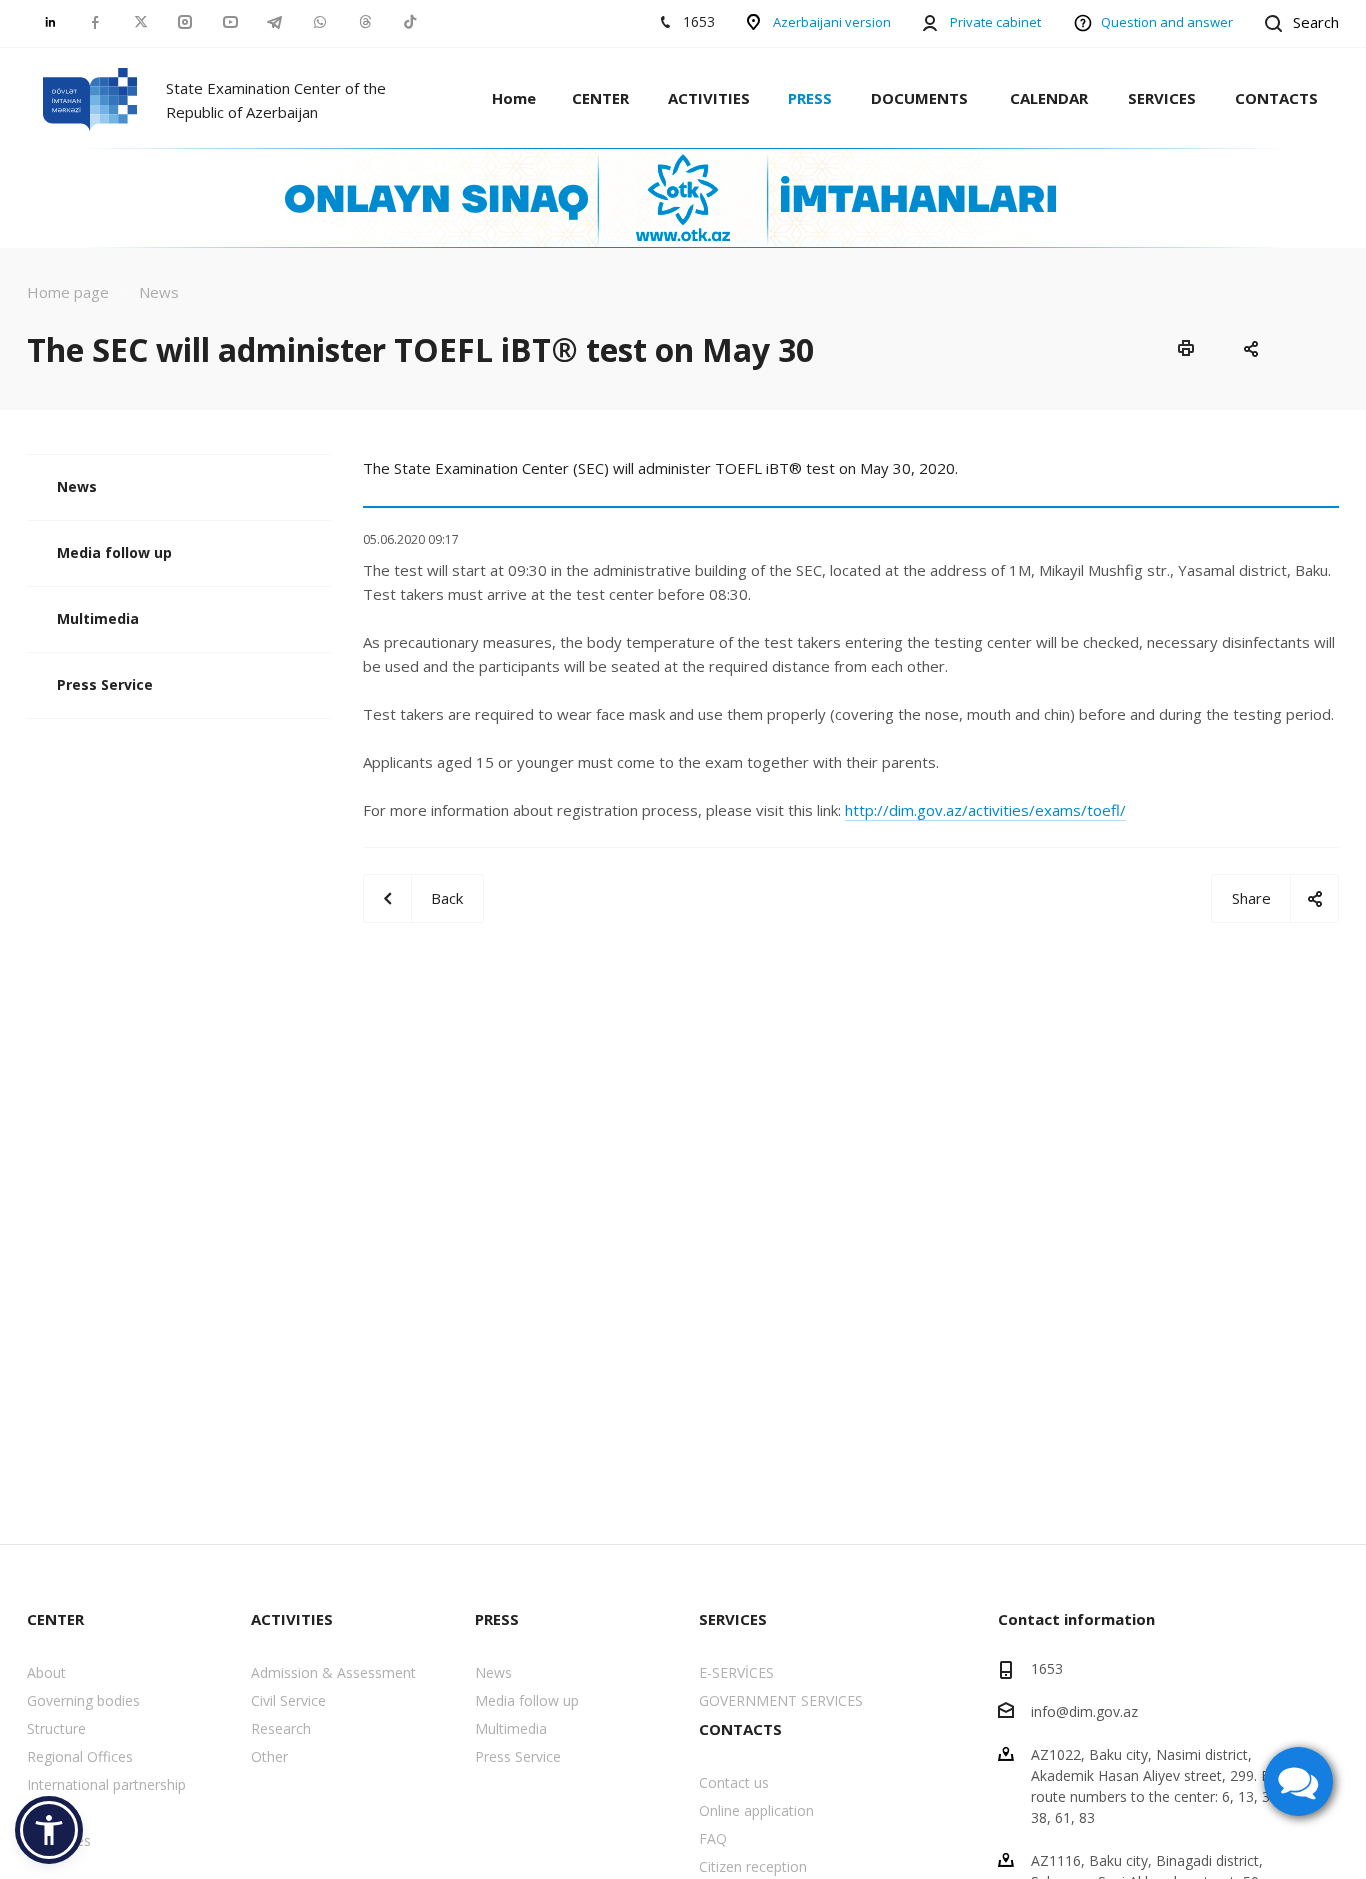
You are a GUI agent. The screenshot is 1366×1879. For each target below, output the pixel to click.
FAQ (713, 1838)
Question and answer (1167, 22)
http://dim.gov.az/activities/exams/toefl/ (985, 810)
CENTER (600, 98)
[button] (49, 1830)
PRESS (810, 98)
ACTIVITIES (709, 98)
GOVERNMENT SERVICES (781, 1700)
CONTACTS (1276, 98)
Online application (756, 1810)
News (77, 486)
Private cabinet (995, 22)
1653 (1047, 1668)
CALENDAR (1049, 98)
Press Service (105, 684)
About (46, 1672)
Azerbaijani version (832, 22)
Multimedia (98, 618)
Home (514, 98)
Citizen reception (753, 1866)
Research (281, 1728)
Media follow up (114, 552)
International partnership (106, 1784)
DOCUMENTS (919, 98)
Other (269, 1756)
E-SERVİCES (736, 1672)
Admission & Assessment (333, 1672)
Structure (56, 1728)
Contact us (734, 1782)
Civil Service (288, 1700)
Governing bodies (83, 1700)
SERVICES (1162, 98)
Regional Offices (80, 1756)
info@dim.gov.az (1084, 1711)
